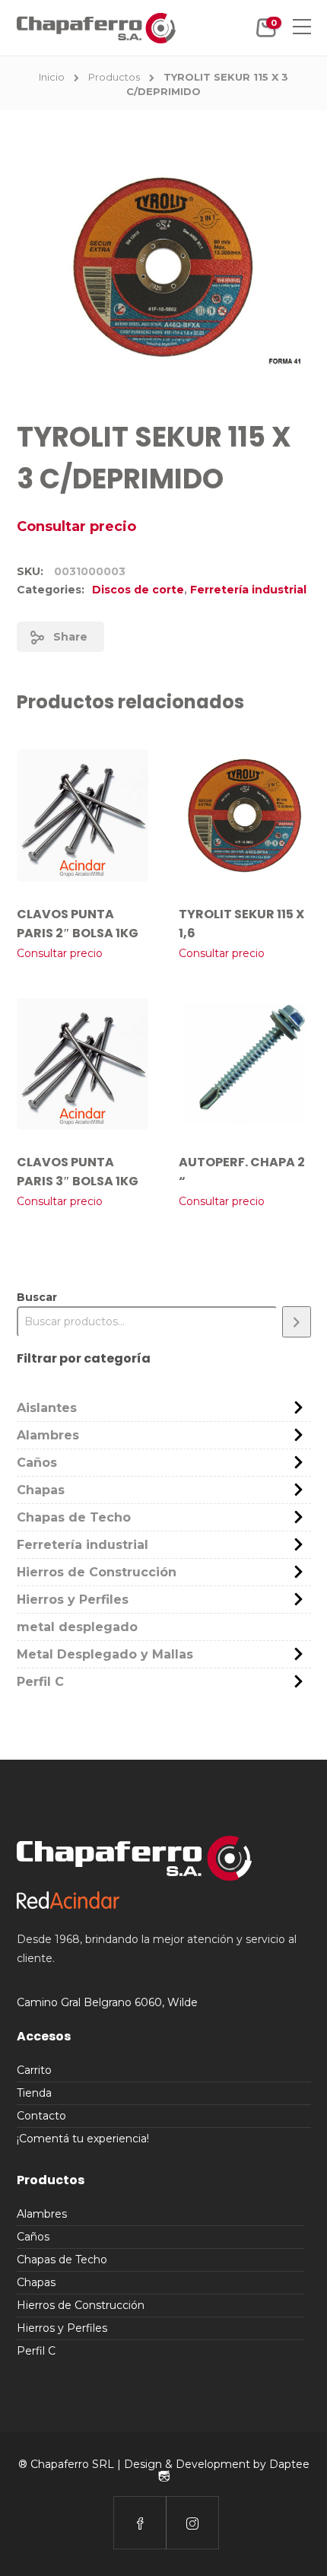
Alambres (48, 1435)
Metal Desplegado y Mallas (105, 1654)
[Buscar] (297, 1322)
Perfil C (40, 1682)
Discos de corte (138, 590)
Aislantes (47, 1408)
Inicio (52, 77)
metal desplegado (77, 1627)
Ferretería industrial (248, 590)
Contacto (41, 2116)
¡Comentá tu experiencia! (83, 2139)
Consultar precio (76, 526)
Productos (114, 77)
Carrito (34, 2070)
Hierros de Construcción (97, 1572)
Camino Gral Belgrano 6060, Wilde (107, 2002)
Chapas (41, 1490)
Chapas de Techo (74, 1517)
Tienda (34, 2093)
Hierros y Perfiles (73, 1600)
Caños (37, 1463)
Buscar (37, 1297)
